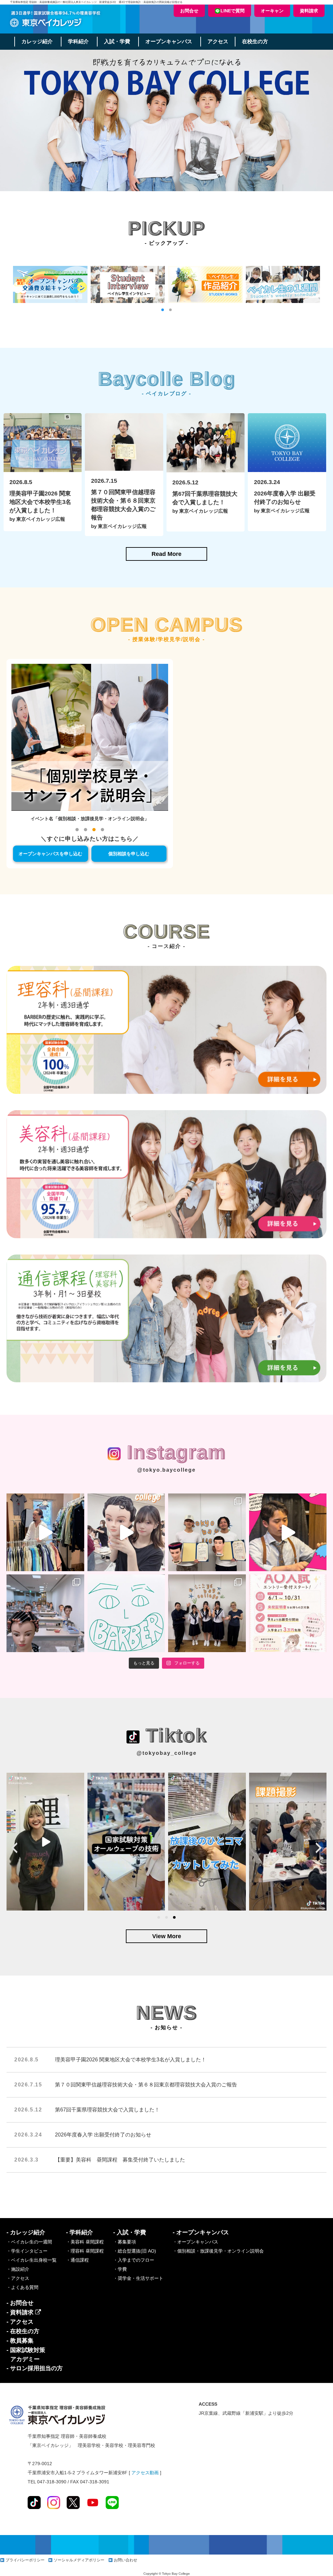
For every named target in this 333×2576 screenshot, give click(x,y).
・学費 (120, 2269)
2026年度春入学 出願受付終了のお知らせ (103, 2135)
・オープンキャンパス (195, 2242)
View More (167, 1936)
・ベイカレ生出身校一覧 (32, 2260)
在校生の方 (255, 41)
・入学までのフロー (134, 2260)
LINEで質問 (233, 11)
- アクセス (20, 2322)
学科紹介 (78, 41)
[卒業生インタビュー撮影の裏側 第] (45, 1532)
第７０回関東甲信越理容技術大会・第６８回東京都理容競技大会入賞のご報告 (146, 2085)
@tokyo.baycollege (166, 1470)
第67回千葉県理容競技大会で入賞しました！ (107, 2110)
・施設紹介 (18, 2269)
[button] (163, 310)
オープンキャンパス (169, 41)
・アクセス (18, 2278)
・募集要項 (125, 2242)
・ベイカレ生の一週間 (29, 2242)
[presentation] (14, 1848)
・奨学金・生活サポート (138, 2278)
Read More (166, 554)
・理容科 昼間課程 (85, 2251)
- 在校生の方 (23, 2331)
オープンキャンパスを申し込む (50, 854)
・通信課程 (77, 2260)
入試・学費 (117, 41)
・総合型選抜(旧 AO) (135, 2251)
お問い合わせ (126, 2560)
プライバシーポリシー (25, 2560)
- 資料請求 (21, 2312)
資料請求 (309, 11)
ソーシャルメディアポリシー (79, 2560)
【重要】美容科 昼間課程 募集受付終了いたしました (120, 2160)
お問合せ (189, 11)
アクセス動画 (145, 2473)
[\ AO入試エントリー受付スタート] (288, 1613)
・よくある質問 (22, 2287)
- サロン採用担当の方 (35, 2368)
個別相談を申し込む (129, 854)
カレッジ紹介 (37, 41)
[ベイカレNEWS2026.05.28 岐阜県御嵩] (207, 1613)
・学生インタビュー (27, 2251)
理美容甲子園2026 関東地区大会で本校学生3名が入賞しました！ (131, 2060)
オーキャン (272, 11)
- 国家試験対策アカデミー (26, 2355)
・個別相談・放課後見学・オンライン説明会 (218, 2251)
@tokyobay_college (167, 1753)
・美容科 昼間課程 (85, 2242)
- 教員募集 (20, 2341)
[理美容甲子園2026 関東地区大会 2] (207, 1532)
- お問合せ (20, 2303)
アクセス (218, 41)
